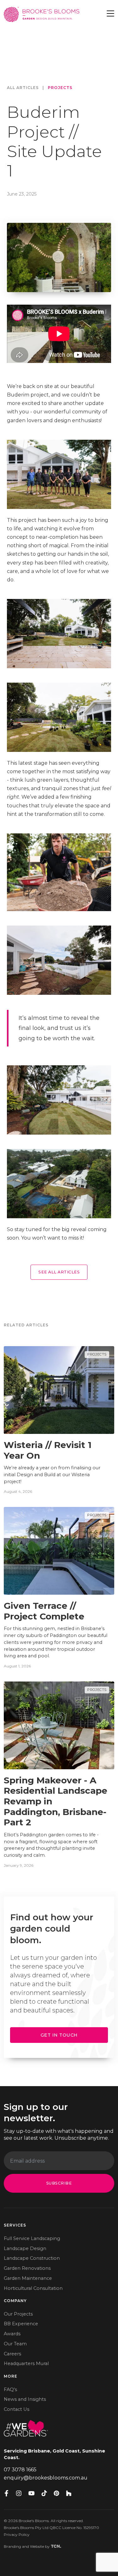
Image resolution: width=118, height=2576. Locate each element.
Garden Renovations (27, 2268)
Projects (60, 88)
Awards (12, 2334)
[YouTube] (31, 2493)
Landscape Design (25, 2248)
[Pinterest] (56, 2493)
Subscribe (59, 2183)
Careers (12, 2354)
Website (37, 2546)
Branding (12, 2546)
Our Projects (18, 2314)
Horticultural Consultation (33, 2288)
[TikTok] (44, 2493)
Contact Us (17, 2409)
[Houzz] (69, 2493)
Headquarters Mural (26, 2364)
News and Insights (25, 2399)
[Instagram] (19, 2493)
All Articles (23, 88)
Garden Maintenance (28, 2278)
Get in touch (59, 2035)
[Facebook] (6, 2493)
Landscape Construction (32, 2258)
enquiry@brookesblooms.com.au (46, 2478)
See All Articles (59, 1272)
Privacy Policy (17, 2534)
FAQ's (10, 2390)
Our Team (15, 2344)
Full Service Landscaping (32, 2238)
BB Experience (21, 2324)
